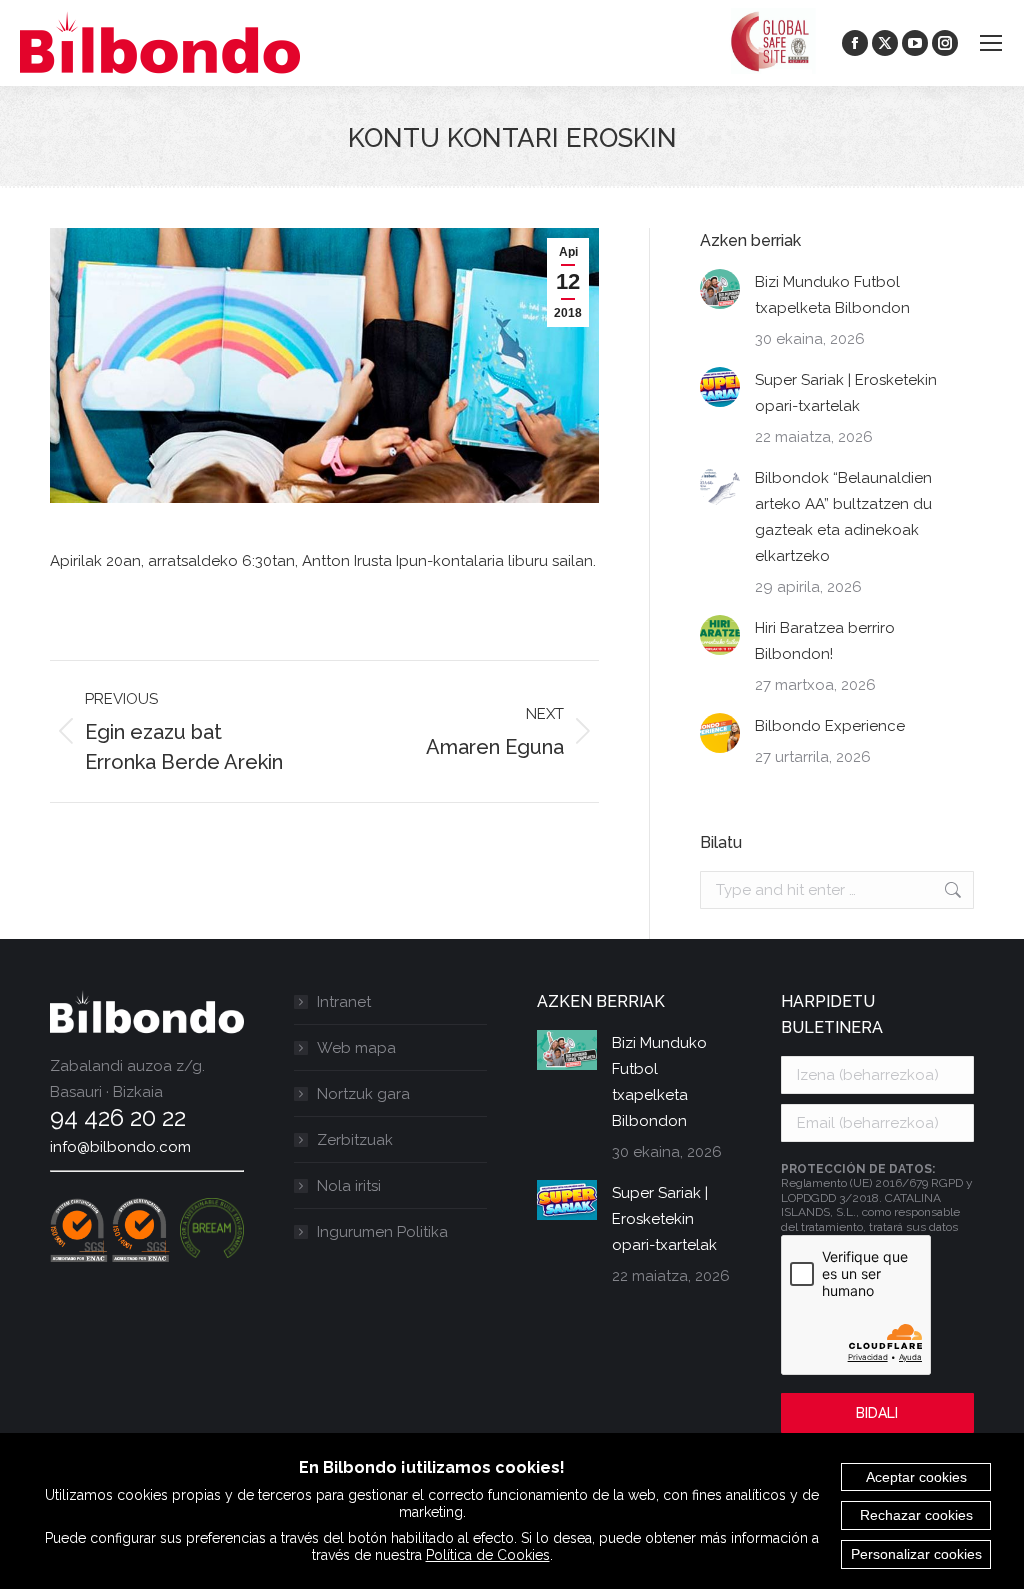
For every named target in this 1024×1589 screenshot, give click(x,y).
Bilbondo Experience (830, 726)
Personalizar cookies (916, 1554)
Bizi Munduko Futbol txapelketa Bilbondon (832, 295)
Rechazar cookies (916, 1515)
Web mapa (356, 1048)
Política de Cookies (488, 1555)
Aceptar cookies (916, 1477)
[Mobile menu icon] (991, 43)
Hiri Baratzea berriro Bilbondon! (825, 641)
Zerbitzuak (355, 1140)
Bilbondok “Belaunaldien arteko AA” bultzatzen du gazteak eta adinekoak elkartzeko (843, 517)
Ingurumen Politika (382, 1232)
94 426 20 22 (118, 1117)
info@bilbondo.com (120, 1147)
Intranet (344, 1002)
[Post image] (720, 289)
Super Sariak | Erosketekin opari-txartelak (846, 393)
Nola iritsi (349, 1186)
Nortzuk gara (363, 1094)
